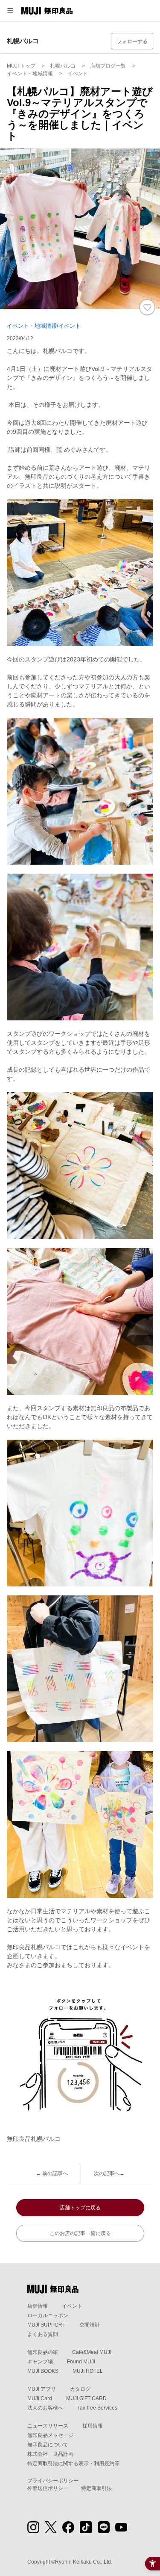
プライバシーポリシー (53, 2481)
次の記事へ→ (109, 2173)
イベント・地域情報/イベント (44, 326)
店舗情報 (38, 2306)
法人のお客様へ (45, 2408)
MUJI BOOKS (43, 2371)
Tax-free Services (97, 2408)
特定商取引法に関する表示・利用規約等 (73, 2463)
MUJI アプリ (42, 2389)
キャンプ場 (40, 2362)
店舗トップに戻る (80, 2208)
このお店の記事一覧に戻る (80, 2233)
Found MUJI (81, 2362)
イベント (72, 2306)
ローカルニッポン (48, 2315)
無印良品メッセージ (50, 2435)
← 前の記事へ (52, 2173)
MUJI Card (40, 2398)
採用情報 (93, 2426)
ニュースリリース (48, 2426)
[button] (10, 11)
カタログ (80, 2389)
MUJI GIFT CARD (86, 2398)
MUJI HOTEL (88, 2371)
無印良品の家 (43, 2352)
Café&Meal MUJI (92, 2352)
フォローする (132, 42)
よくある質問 (43, 2334)
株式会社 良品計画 (50, 2454)
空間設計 (90, 2325)
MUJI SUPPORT (46, 2325)
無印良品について (48, 2445)
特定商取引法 (96, 2488)
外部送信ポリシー (48, 2488)
